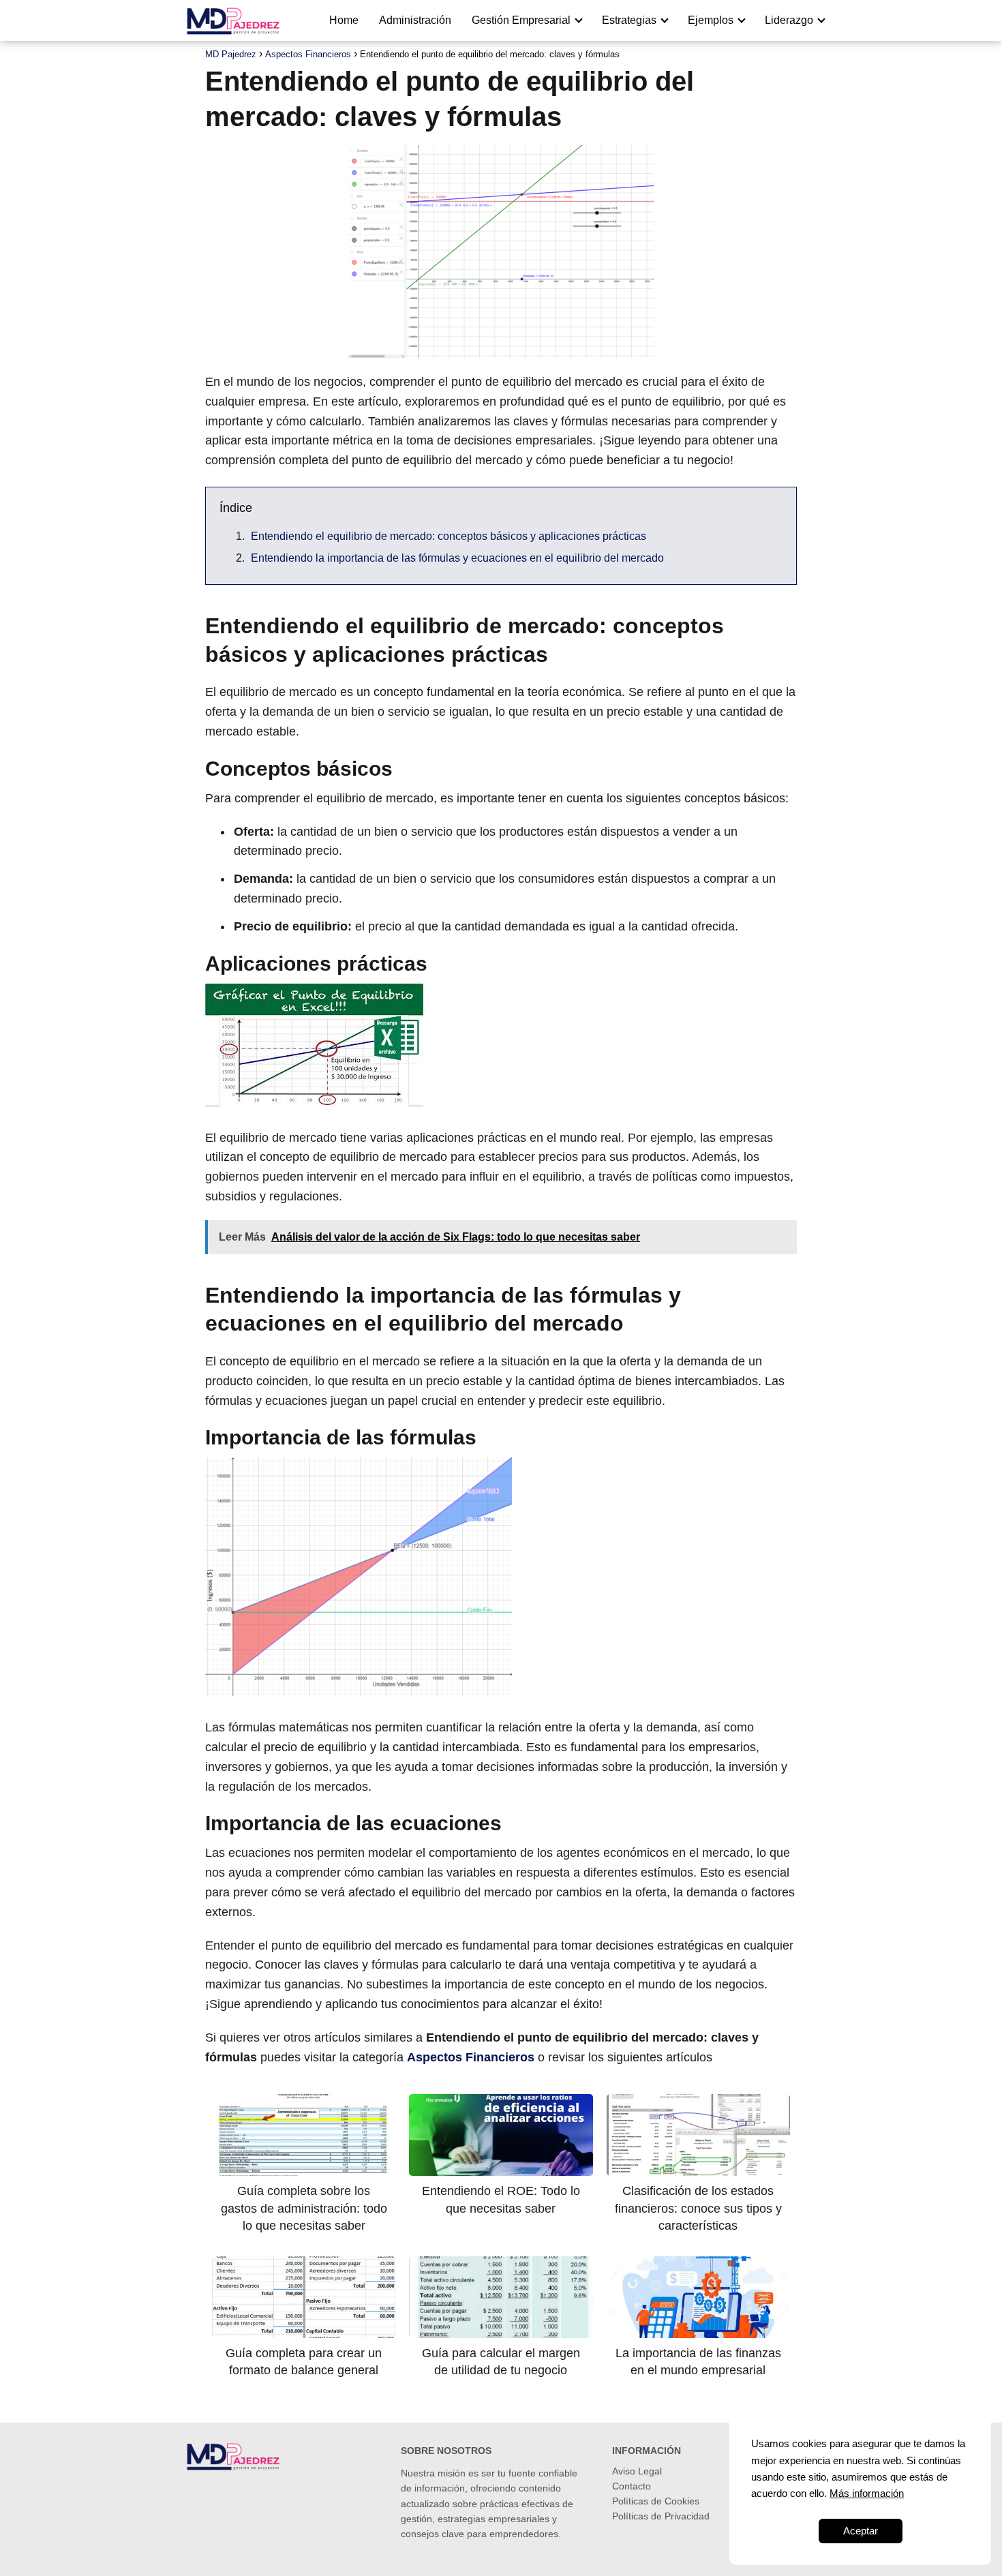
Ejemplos (711, 20)
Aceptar (861, 2531)
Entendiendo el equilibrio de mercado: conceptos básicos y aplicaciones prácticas (449, 536)
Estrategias (629, 20)
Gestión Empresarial (521, 20)
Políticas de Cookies (656, 2501)
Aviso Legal (637, 2471)
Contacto (632, 2486)
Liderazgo (789, 20)
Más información (867, 2493)
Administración (415, 20)
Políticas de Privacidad (661, 2516)
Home (344, 20)
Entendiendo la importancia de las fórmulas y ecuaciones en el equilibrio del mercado (457, 558)
